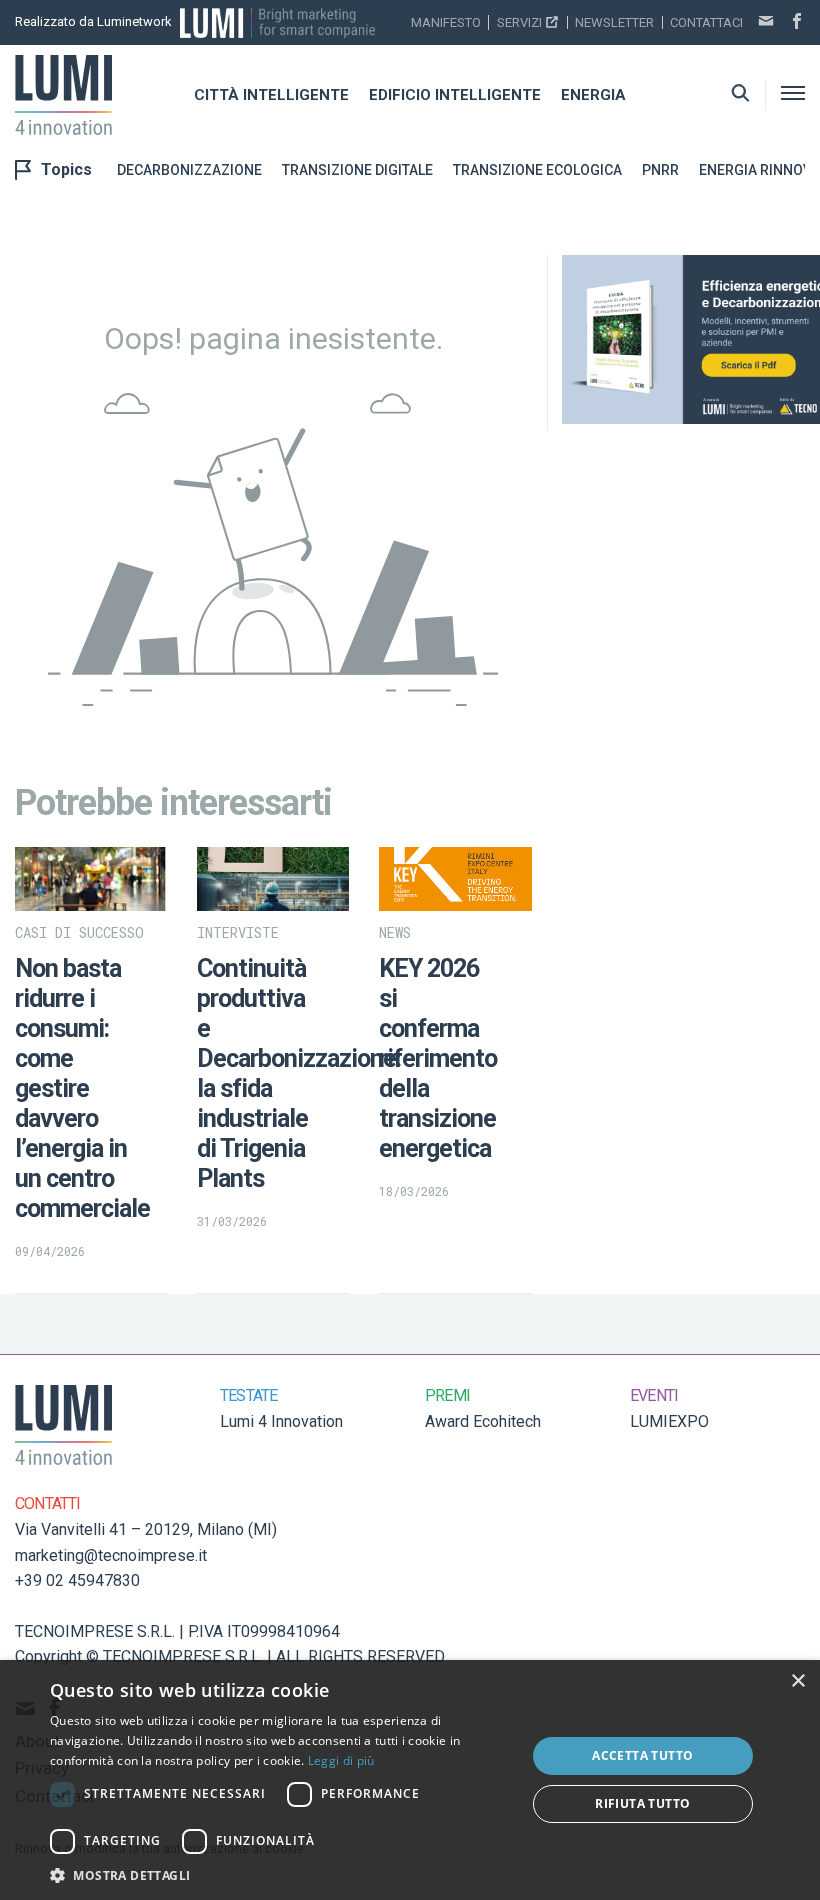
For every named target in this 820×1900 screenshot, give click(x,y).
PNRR (660, 170)
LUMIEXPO (669, 1421)
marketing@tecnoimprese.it (111, 1555)
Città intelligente (271, 95)
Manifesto (446, 22)
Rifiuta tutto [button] (642, 1803)
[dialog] (410, 1780)
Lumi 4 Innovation (281, 1421)
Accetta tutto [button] (642, 1755)
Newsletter (614, 22)
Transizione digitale (357, 170)
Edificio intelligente (455, 95)
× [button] (797, 1681)
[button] (281, 1875)
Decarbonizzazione (189, 170)
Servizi (519, 22)
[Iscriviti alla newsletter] (766, 23)
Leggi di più (341, 1760)
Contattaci (706, 22)
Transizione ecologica (537, 170)
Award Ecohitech (483, 1421)
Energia (593, 95)
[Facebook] (797, 23)
